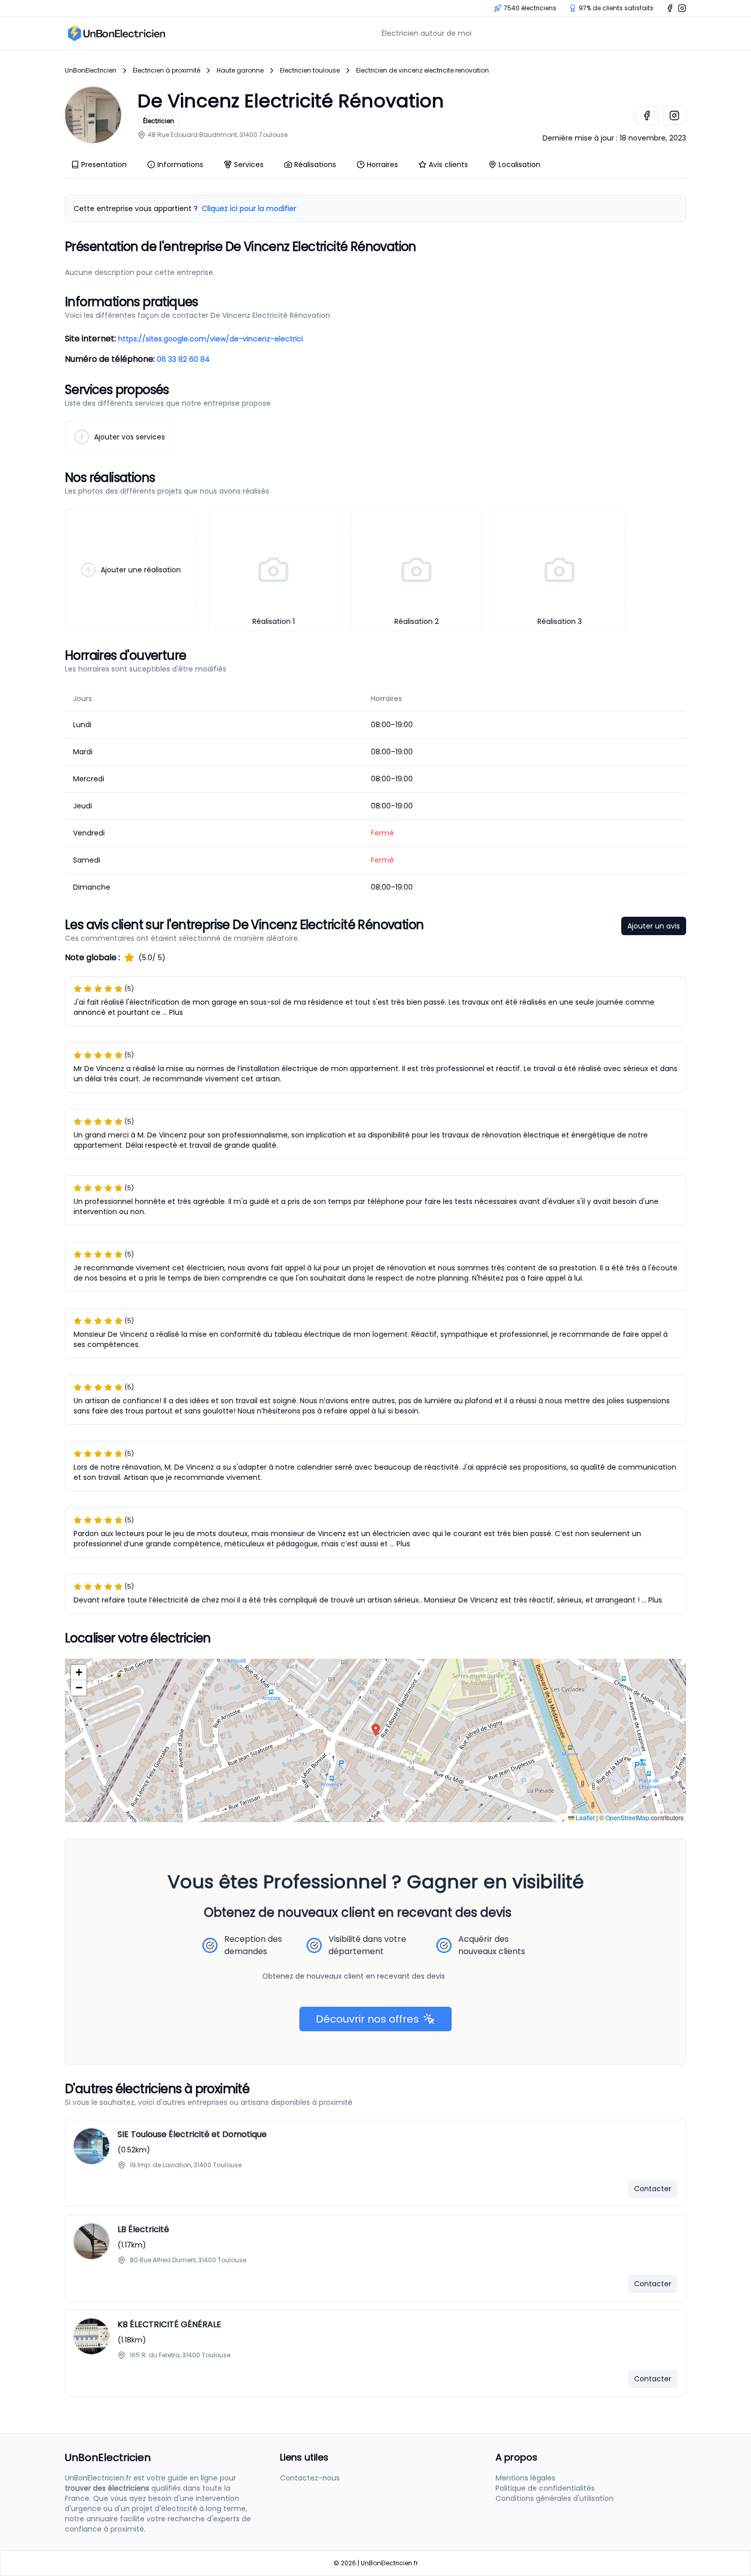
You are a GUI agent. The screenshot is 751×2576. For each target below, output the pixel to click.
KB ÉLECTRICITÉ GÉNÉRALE (169, 2324)
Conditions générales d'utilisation (555, 2498)
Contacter (653, 2189)
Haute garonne (240, 71)
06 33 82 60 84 (183, 359)
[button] (376, 1730)
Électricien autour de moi (427, 33)
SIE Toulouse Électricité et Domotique (192, 2134)
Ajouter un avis (654, 926)
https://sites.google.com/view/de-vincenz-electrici (210, 339)
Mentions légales (525, 2478)
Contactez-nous (310, 2478)
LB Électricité (143, 2229)
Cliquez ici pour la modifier (249, 208)
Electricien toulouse (310, 71)
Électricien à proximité (167, 71)
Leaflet (584, 1817)
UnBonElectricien (91, 71)
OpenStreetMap (627, 1817)
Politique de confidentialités (545, 2488)
